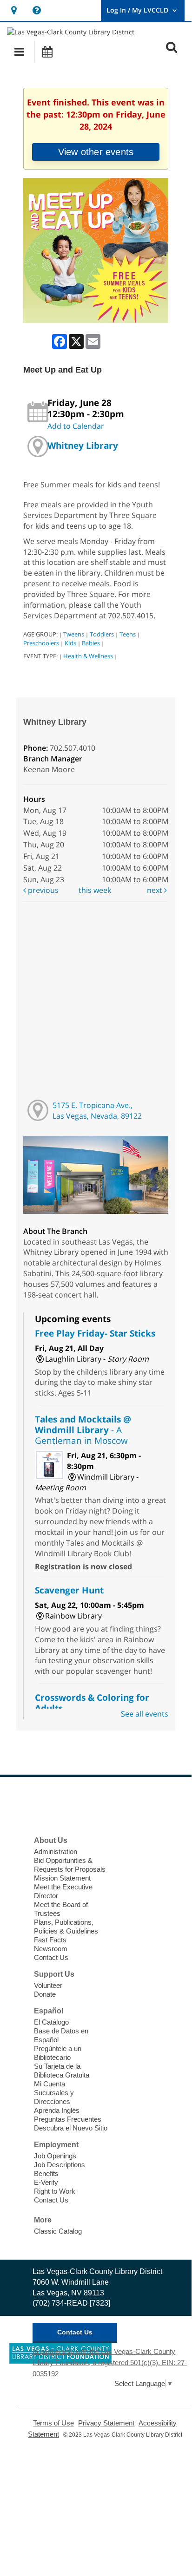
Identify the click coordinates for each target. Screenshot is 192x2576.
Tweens (74, 634)
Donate (45, 1994)
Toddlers (102, 634)
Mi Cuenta (50, 2084)
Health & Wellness (88, 656)
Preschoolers (41, 643)
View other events (96, 152)
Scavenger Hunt (69, 1590)
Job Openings (55, 2156)
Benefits (46, 2173)
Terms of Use (53, 2423)
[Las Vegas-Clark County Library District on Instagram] (85, 1805)
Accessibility (114, 2489)
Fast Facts (50, 1940)
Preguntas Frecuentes (68, 2119)
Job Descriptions (60, 2165)
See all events (145, 1714)
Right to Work (55, 2191)
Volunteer (48, 1985)
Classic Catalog (58, 2231)
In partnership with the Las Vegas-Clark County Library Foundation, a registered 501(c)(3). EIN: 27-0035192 (110, 2363)
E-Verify (46, 2182)
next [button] (156, 890)
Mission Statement (62, 1878)
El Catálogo (51, 2022)
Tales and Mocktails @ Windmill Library (83, 1430)
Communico (153, 2489)
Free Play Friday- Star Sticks (95, 1333)
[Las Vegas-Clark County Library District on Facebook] (42, 1805)
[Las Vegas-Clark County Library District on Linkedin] (128, 1805)
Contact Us (51, 1957)
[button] (19, 52)
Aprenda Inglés (57, 2110)
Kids (70, 643)
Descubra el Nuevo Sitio (71, 2128)
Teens (128, 634)
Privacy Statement (106, 2423)
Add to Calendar (76, 426)
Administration (56, 1852)
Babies (91, 643)
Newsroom (51, 1949)
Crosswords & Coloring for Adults (92, 1703)
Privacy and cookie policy (56, 2489)
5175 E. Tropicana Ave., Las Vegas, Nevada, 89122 (97, 1111)
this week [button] (95, 890)
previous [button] (42, 890)
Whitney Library (83, 445)
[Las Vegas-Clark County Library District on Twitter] (64, 1805)
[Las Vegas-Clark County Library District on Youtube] (106, 1805)
